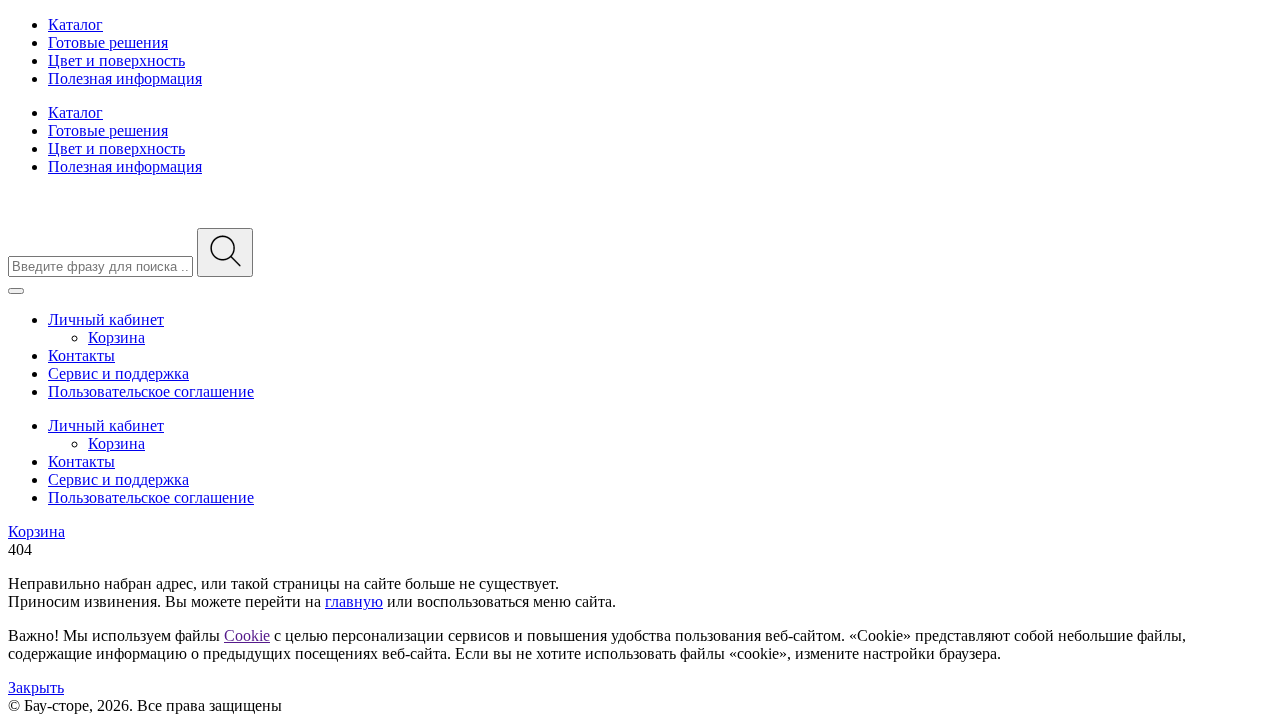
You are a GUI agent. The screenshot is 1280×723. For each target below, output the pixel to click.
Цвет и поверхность (116, 60)
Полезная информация (125, 78)
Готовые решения (108, 42)
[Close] (16, 291)
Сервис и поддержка (118, 373)
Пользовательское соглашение (151, 391)
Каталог (75, 24)
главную (354, 601)
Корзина (116, 337)
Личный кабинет (106, 319)
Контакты (81, 355)
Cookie (247, 635)
